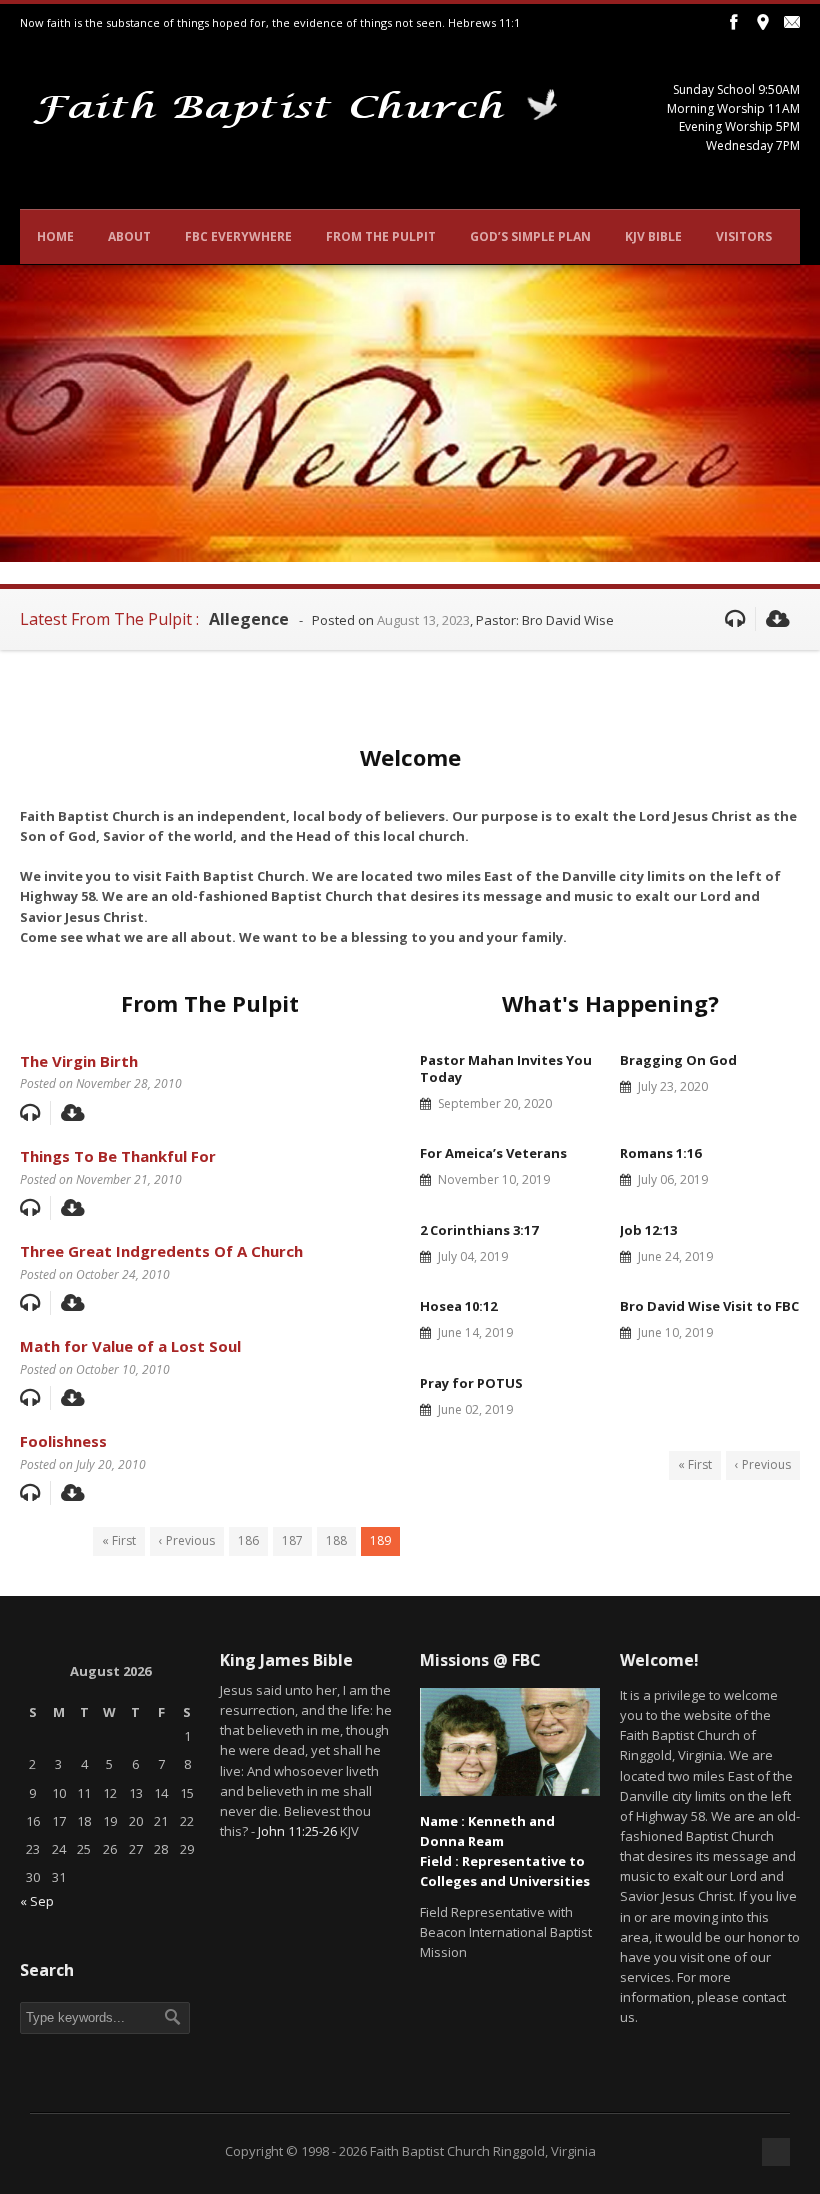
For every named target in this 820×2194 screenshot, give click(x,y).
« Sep (37, 1901)
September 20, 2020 (495, 1103)
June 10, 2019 (675, 1332)
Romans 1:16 (660, 1153)
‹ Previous (187, 1540)
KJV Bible (653, 236)
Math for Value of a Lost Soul (130, 1346)
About (129, 236)
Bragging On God (678, 1060)
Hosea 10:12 (458, 1306)
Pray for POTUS (471, 1383)
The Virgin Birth (79, 1061)
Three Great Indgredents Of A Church (161, 1251)
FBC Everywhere (238, 236)
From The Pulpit (381, 236)
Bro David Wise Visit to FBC (709, 1306)
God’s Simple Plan (530, 236)
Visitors (744, 236)
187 (292, 1540)
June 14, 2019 (475, 1332)
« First (119, 1540)
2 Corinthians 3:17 (479, 1230)
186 (248, 1540)
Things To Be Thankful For (118, 1156)
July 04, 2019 (473, 1256)
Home (55, 236)
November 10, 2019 (494, 1179)
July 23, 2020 (673, 1086)
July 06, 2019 (673, 1179)
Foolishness (63, 1441)
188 (336, 1540)
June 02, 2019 (475, 1409)
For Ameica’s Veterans (493, 1153)
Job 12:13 (648, 1230)
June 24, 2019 (675, 1256)
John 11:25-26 (297, 1831)
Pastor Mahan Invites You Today (506, 1068)
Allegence (249, 619)
